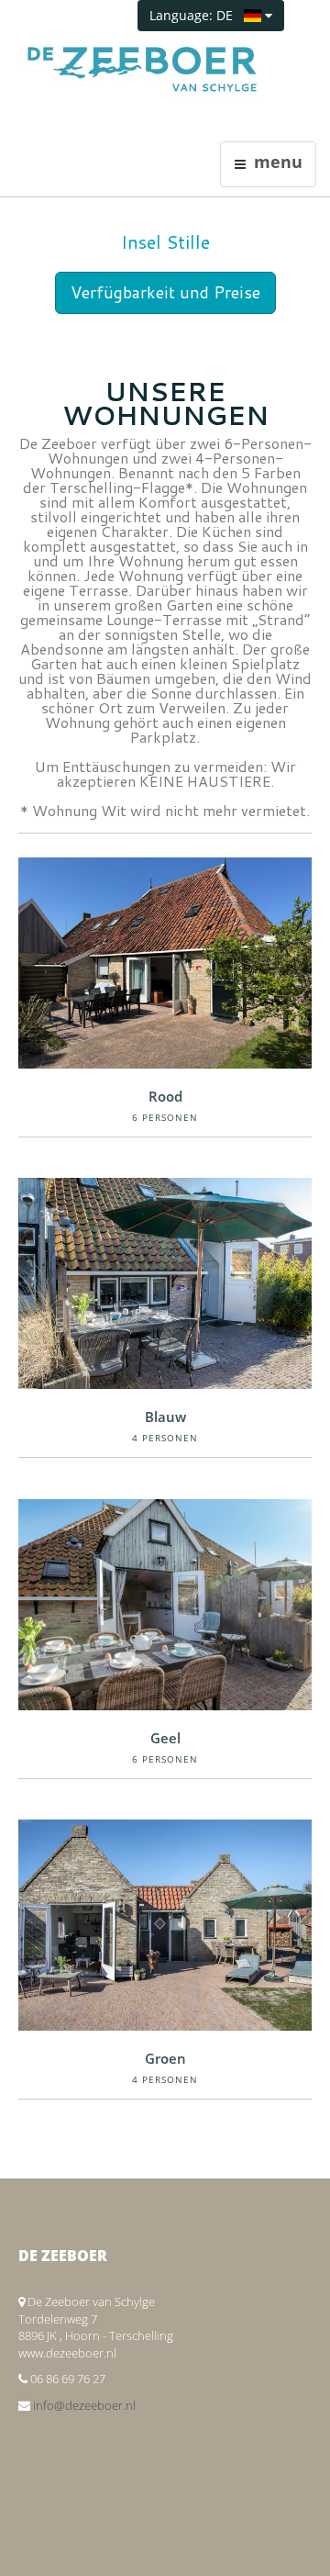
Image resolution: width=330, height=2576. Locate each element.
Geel (165, 1738)
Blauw (165, 1417)
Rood (165, 1096)
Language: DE (197, 15)
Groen (165, 2058)
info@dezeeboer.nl (84, 2405)
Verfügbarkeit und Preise (165, 292)
